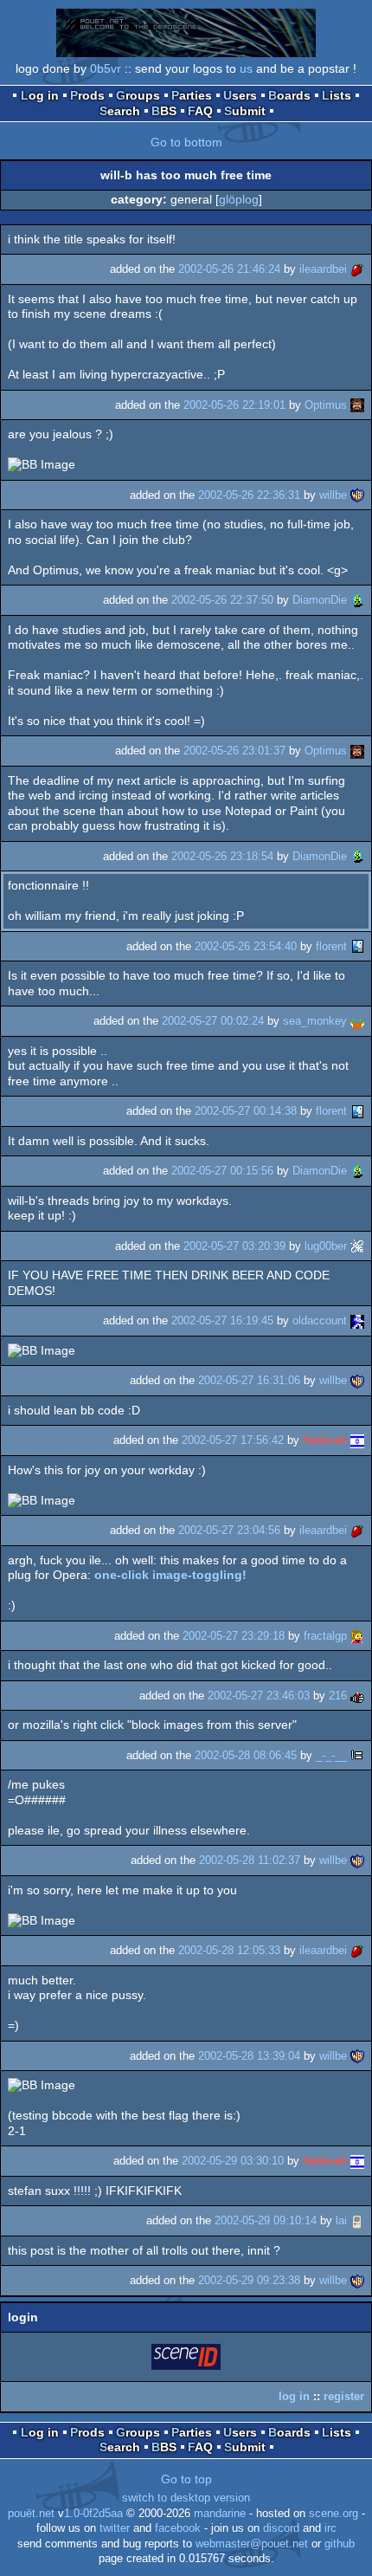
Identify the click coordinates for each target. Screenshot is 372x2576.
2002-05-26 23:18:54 (222, 856)
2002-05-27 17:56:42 (233, 1440)
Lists (337, 95)
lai (341, 2220)
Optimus (326, 405)
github (340, 2544)
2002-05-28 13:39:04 (249, 2056)
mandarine (220, 2514)
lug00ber (326, 1246)
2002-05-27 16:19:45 (222, 1320)
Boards (289, 95)
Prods (87, 95)
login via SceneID (187, 2360)
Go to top (186, 2479)
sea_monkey (315, 1021)
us (246, 68)
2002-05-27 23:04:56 (229, 1530)
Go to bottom (186, 142)
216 (338, 1696)
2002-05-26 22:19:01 (234, 405)
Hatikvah (325, 1440)
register (344, 2396)
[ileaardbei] (357, 269)
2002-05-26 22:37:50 (222, 600)
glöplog (239, 199)
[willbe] (357, 495)
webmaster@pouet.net (252, 2544)
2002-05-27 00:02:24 (213, 1021)
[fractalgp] (357, 1636)
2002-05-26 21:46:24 (229, 269)
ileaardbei (323, 269)
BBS (164, 111)
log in (294, 2396)
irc (330, 2528)
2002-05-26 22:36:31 (249, 495)
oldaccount (320, 1320)
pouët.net (31, 2514)
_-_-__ (331, 1755)
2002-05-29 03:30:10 (233, 2161)
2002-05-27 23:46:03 (259, 1696)
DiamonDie (320, 600)
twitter (115, 2528)
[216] (357, 1696)
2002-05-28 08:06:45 (246, 1755)
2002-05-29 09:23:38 (249, 2280)
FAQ (200, 111)
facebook (178, 2528)
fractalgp (325, 1636)
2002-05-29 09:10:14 (266, 2220)
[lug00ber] (357, 1246)
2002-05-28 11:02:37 (250, 1860)
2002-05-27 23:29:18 (234, 1636)
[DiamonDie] (357, 600)
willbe (333, 495)
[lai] (357, 2220)
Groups (138, 95)
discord (281, 2528)
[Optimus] (357, 405)
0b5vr (106, 68)
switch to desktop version (186, 2498)
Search (120, 111)
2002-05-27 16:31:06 (249, 1380)
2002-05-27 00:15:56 (222, 1171)
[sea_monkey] (357, 1021)
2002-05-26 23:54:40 (246, 946)
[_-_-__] (357, 1755)
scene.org (334, 2514)
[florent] (357, 946)
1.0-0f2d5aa (93, 2514)
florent (331, 946)
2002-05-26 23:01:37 (234, 751)
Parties (192, 95)
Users (240, 95)
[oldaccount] (357, 1320)
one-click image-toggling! (170, 1575)
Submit (245, 111)
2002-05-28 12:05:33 (229, 1950)
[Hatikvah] (357, 1440)
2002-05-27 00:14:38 (246, 1111)
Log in (40, 95)
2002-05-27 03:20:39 (234, 1246)
